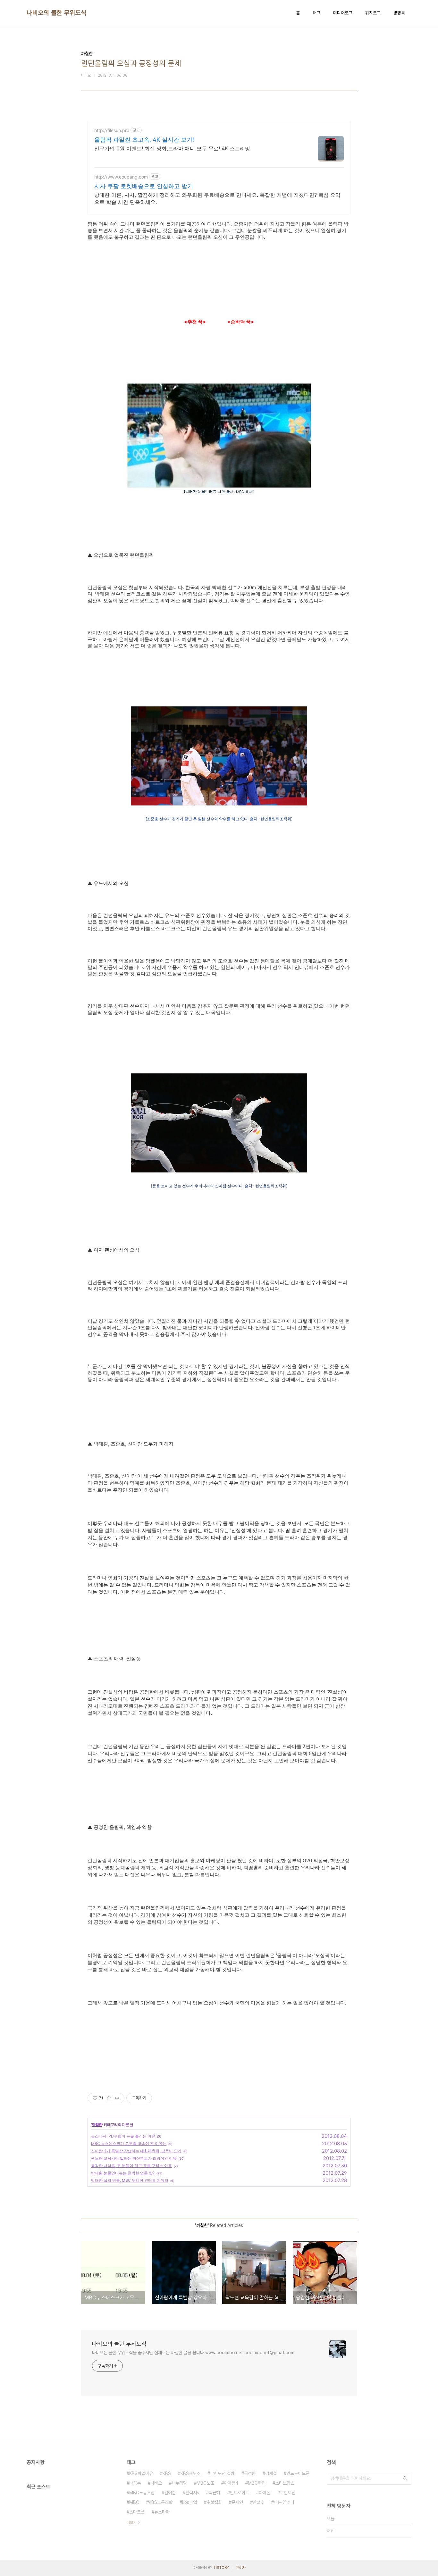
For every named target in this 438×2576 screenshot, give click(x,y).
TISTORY (221, 2568)
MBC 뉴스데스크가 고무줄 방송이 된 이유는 (129, 2143)
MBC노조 (205, 2483)
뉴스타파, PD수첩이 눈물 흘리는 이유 (123, 2136)
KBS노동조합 (161, 2502)
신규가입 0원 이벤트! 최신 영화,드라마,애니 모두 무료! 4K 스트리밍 (172, 148)
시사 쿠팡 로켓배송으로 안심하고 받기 (144, 186)
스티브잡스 (285, 2483)
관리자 (241, 2568)
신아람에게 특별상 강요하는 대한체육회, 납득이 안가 (136, 2151)
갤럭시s (192, 2493)
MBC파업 (257, 2483)
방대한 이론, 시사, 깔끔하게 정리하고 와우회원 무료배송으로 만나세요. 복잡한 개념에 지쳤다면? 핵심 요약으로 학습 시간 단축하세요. (217, 198)
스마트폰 (137, 2512)
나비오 (156, 2483)
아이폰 (265, 2493)
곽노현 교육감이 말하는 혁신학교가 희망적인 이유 (134, 2158)
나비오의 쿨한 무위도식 (56, 13)
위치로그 (373, 13)
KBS (167, 2473)
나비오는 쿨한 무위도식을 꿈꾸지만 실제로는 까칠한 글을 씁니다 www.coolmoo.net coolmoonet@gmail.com (193, 2353)
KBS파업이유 (141, 2473)
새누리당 (179, 2483)
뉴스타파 (162, 2512)
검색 (405, 2478)
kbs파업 (190, 2502)
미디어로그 (343, 13)
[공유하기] (109, 2098)
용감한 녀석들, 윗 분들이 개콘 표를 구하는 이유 (131, 2166)
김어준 (170, 2493)
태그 (316, 13)
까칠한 (97, 2125)
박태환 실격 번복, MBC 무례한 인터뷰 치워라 (130, 2180)
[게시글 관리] (117, 2098)
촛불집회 (214, 2502)
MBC (134, 2502)
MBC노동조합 (142, 2493)
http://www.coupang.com (121, 177)
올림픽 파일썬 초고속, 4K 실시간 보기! (144, 140)
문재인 (237, 2502)
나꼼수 (135, 2483)
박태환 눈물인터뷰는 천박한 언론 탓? (123, 2173)
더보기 (131, 2522)
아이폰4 (231, 2483)
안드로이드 (240, 2493)
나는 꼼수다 (284, 2502)
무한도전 (288, 2493)
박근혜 (215, 2493)
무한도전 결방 (222, 2473)
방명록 (399, 13)
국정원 (250, 2473)
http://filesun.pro (112, 130)
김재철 (271, 2473)
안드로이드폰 (298, 2473)
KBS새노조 (190, 2473)
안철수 (258, 2502)
